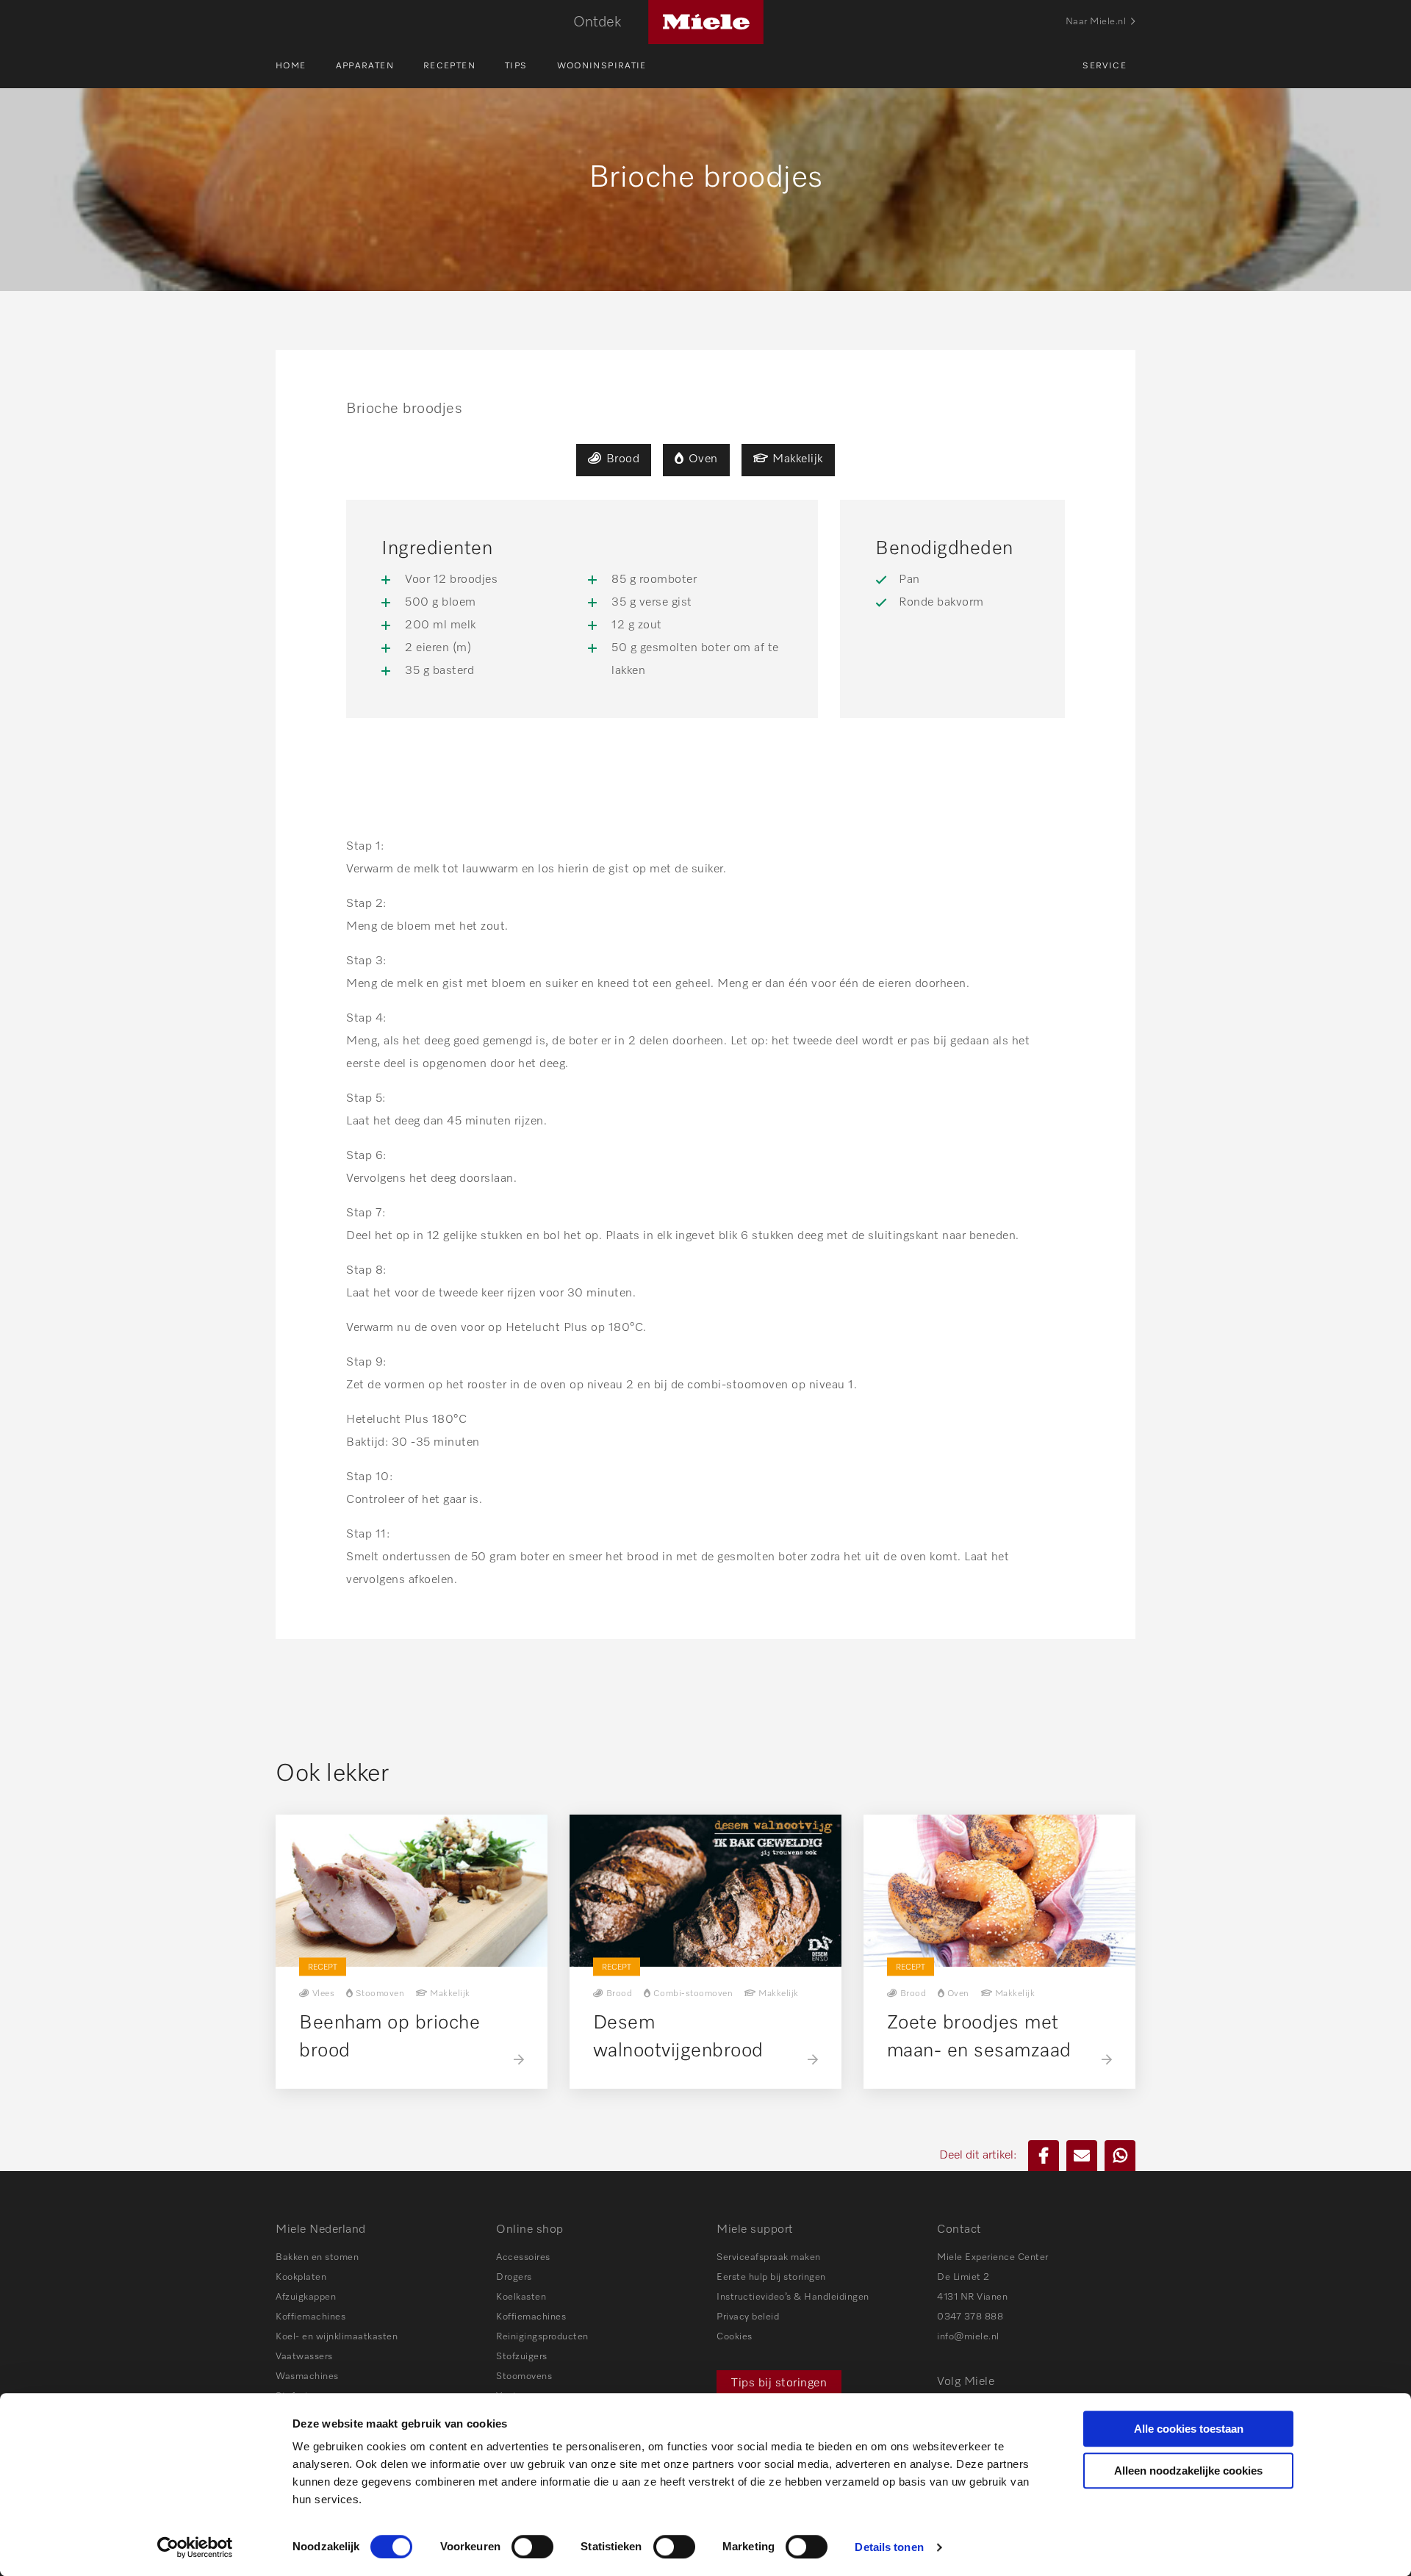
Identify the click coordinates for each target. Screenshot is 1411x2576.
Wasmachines (307, 2376)
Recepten (449, 66)
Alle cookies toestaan (1189, 2429)
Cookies (735, 2337)
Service (1105, 66)
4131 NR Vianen (972, 2297)
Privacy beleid (748, 2317)
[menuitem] (306, 66)
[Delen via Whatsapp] (1120, 2156)
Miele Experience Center (993, 2257)
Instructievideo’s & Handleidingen (793, 2297)
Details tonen (889, 2547)
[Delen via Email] (1082, 2156)
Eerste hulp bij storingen (771, 2277)
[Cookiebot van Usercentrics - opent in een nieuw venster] (195, 2547)
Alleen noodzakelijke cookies (1188, 2471)
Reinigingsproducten (542, 2337)
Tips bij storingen (779, 2383)
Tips (516, 66)
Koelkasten (521, 2297)
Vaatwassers (304, 2357)
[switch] (532, 2547)
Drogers (514, 2277)
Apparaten (365, 66)
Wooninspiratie (602, 66)
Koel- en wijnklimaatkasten (337, 2337)
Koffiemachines (310, 2317)
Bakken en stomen (317, 2257)
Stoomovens (524, 2376)
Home (291, 66)
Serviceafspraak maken (769, 2257)
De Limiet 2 (963, 2277)
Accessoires (523, 2257)
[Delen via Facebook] (1044, 2156)
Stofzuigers (522, 2357)
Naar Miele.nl (1096, 22)
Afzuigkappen (306, 2297)
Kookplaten (301, 2277)
